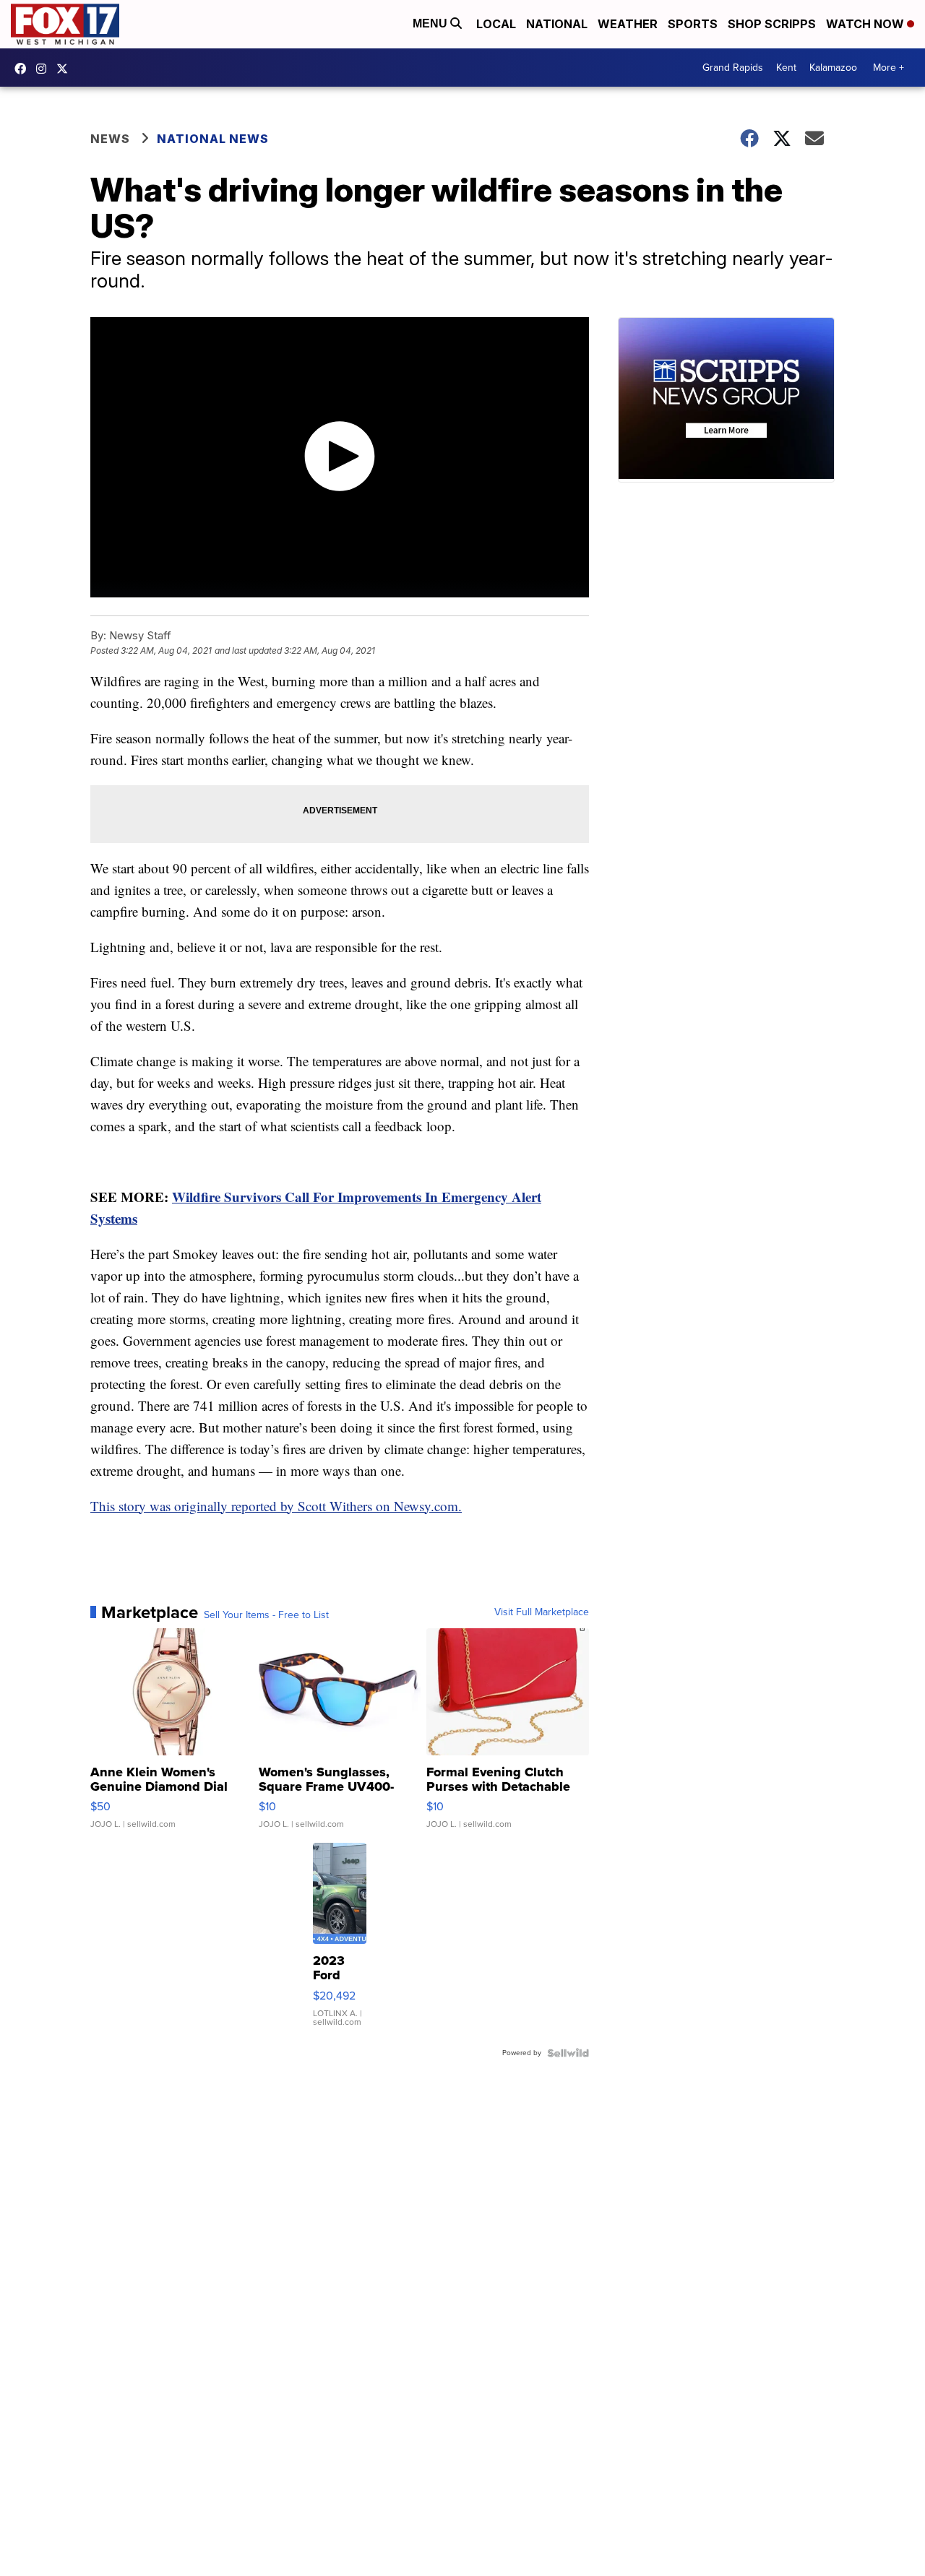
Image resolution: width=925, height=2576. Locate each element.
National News (213, 139)
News (110, 139)
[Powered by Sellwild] (568, 2053)
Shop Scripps (772, 24)
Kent (786, 68)
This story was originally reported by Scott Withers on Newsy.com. (276, 1506)
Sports (693, 24)
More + (889, 68)
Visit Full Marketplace (542, 1612)
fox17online (24, 69)
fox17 (66, 69)
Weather (628, 24)
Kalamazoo (833, 68)
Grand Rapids (733, 68)
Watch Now (866, 24)
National (557, 24)
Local (496, 24)
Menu (431, 23)
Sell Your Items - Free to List (266, 1615)
